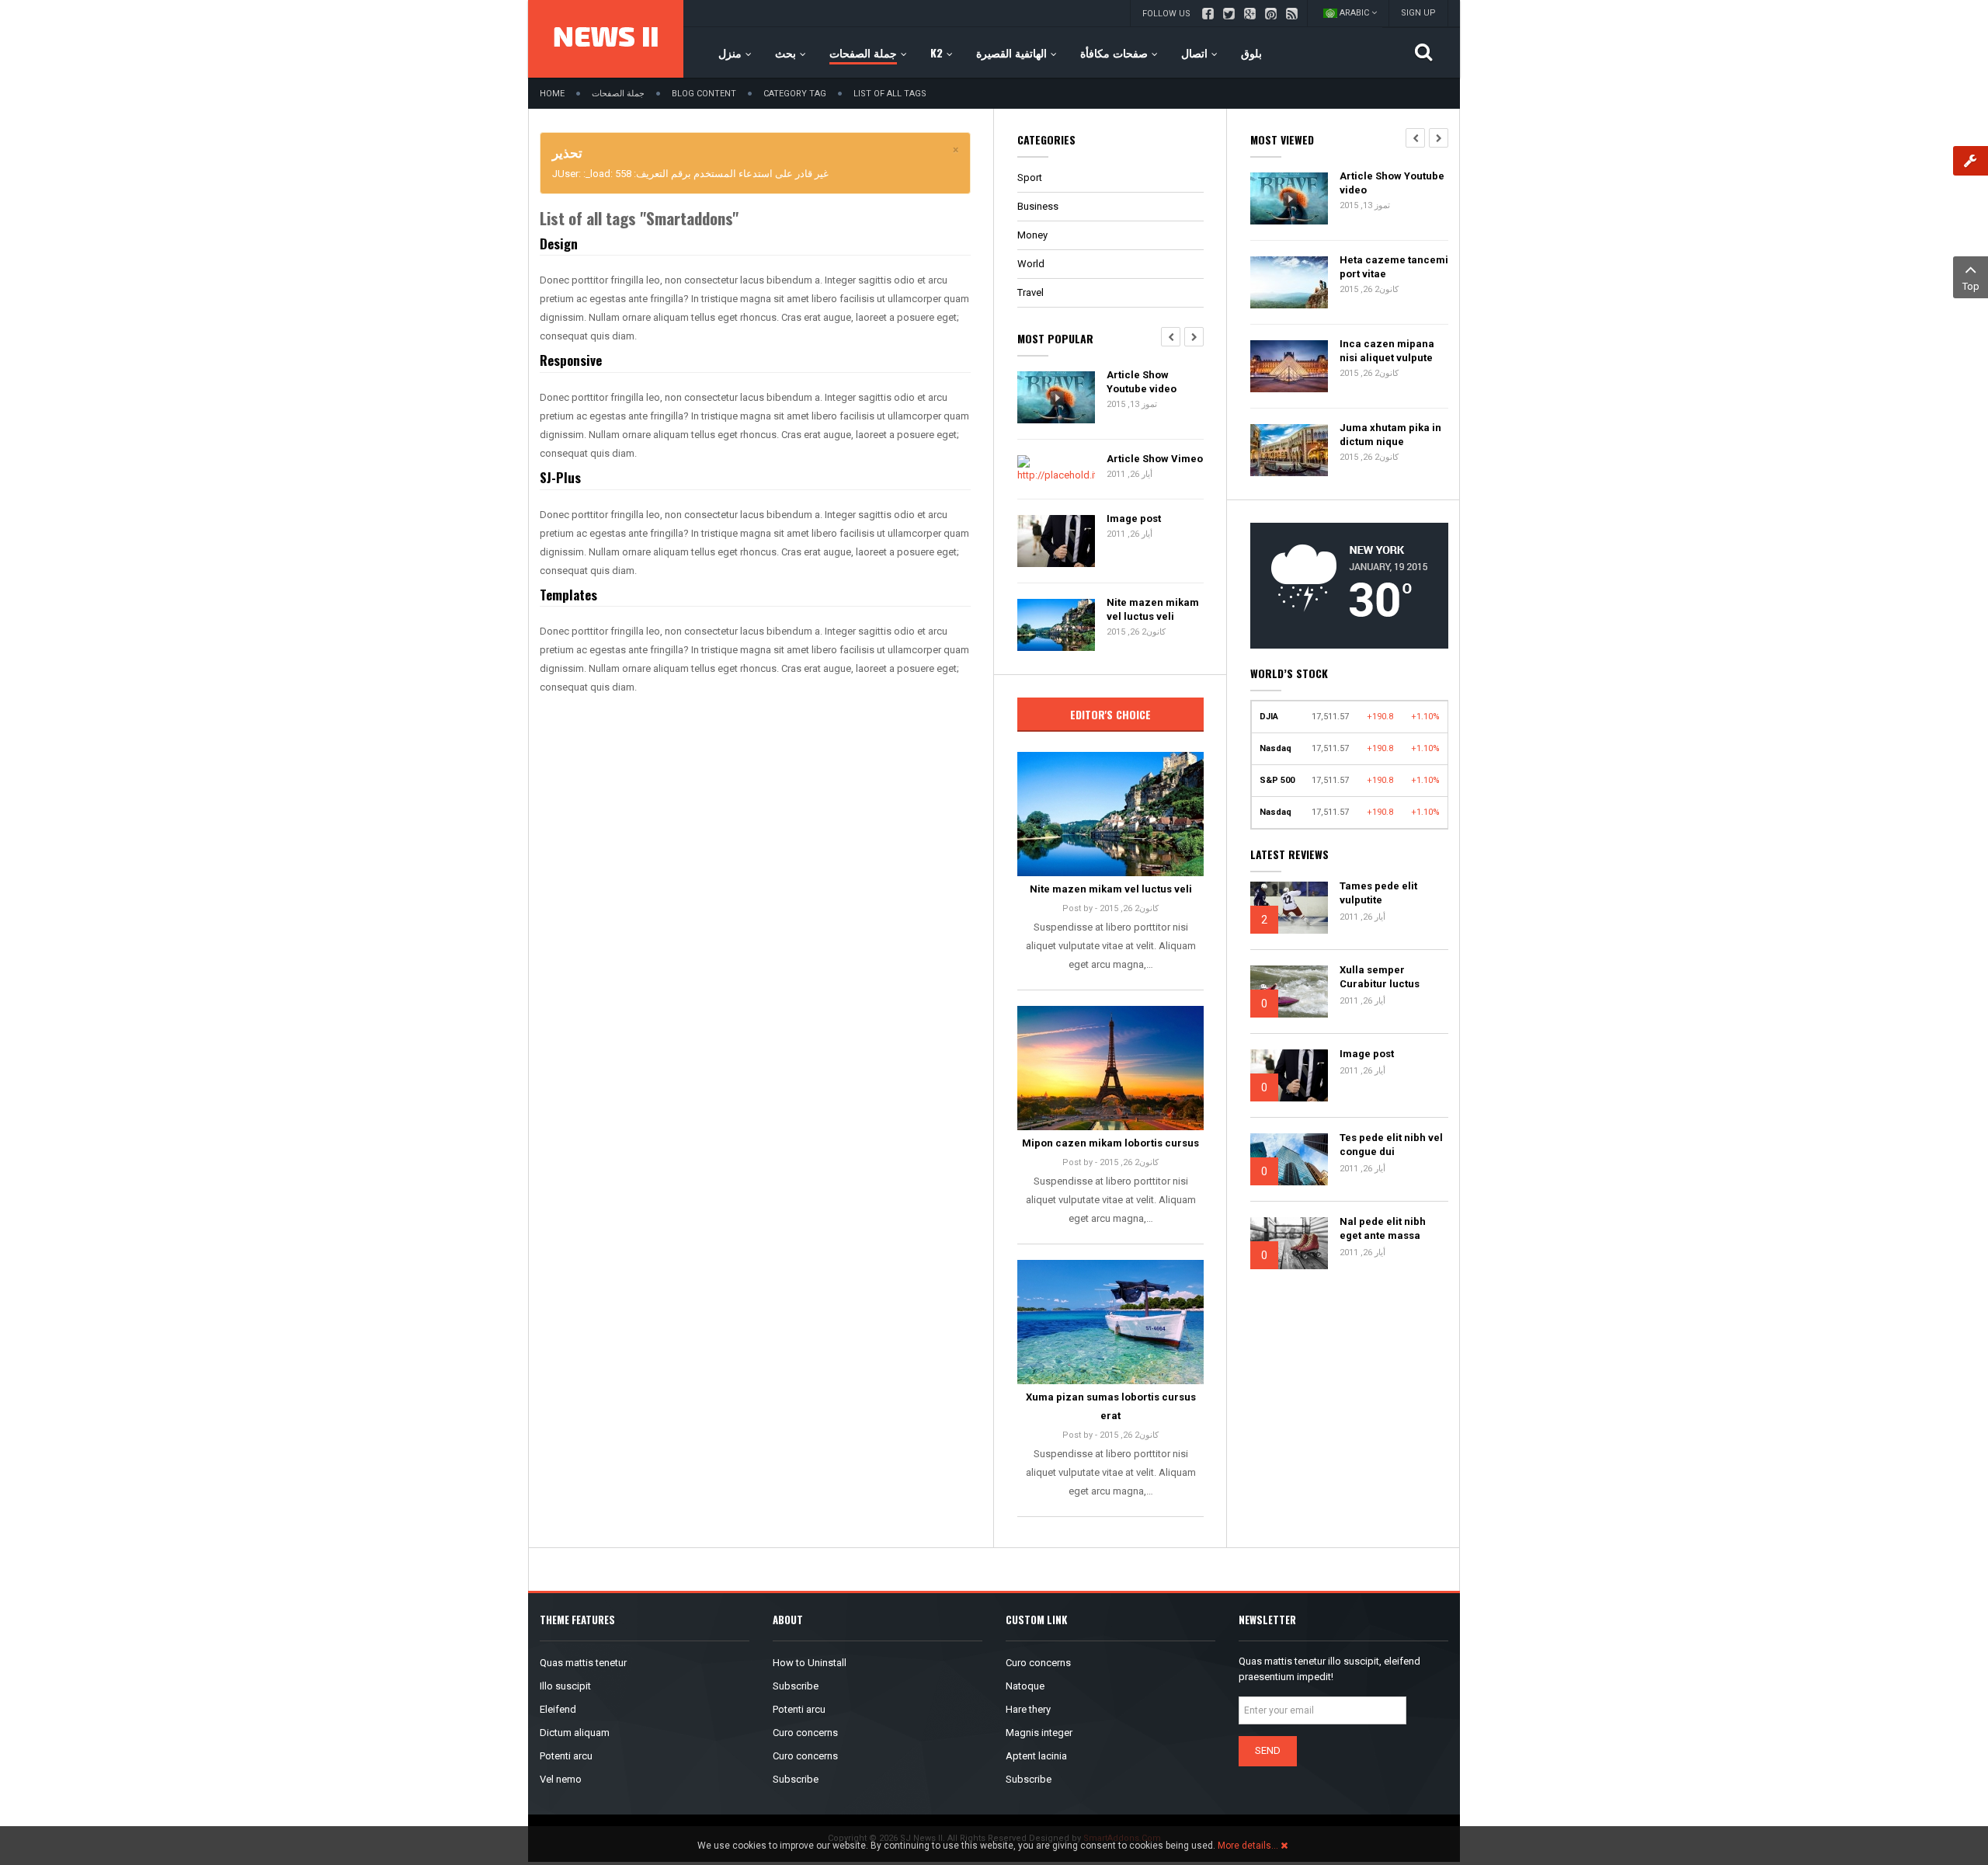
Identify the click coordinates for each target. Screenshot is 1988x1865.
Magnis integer (1039, 1733)
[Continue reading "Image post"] (1289, 1075)
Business (1038, 206)
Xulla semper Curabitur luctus (1380, 977)
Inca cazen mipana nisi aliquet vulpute (1387, 351)
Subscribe (796, 1686)
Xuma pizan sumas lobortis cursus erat (1111, 1406)
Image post (1134, 518)
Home (552, 94)
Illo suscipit (565, 1686)
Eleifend (558, 1709)
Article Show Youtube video (1142, 382)
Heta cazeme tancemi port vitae (1394, 267)
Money (1032, 235)
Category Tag (795, 94)
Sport (1030, 177)
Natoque (1025, 1686)
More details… (1248, 1846)
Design (559, 244)
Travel (1030, 292)
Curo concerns (805, 1733)
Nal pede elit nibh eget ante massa (1383, 1228)
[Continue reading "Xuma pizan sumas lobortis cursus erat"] (1110, 1322)
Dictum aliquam (575, 1733)
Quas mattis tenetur (583, 1663)
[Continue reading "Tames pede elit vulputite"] (1289, 908)
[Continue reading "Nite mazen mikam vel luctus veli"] (1110, 814)
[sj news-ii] (606, 39)
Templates (568, 595)
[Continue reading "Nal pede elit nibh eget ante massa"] (1289, 1243)
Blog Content (704, 94)
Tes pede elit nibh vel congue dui (1391, 1145)
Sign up (1418, 13)
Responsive (571, 360)
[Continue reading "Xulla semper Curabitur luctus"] (1289, 992)
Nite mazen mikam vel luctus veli (1153, 609)
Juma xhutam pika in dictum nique (1390, 435)
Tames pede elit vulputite (1378, 893)
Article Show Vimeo (1155, 459)
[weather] (1349, 585)
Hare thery (1028, 1709)
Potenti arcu (566, 1756)
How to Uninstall (810, 1663)
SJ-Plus (560, 477)
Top (1971, 286)
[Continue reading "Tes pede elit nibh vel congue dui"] (1289, 1159)
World (1031, 264)
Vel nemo (561, 1779)
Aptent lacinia (1036, 1756)
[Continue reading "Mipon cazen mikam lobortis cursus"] (1110, 1068)
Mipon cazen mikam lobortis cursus (1110, 1143)
